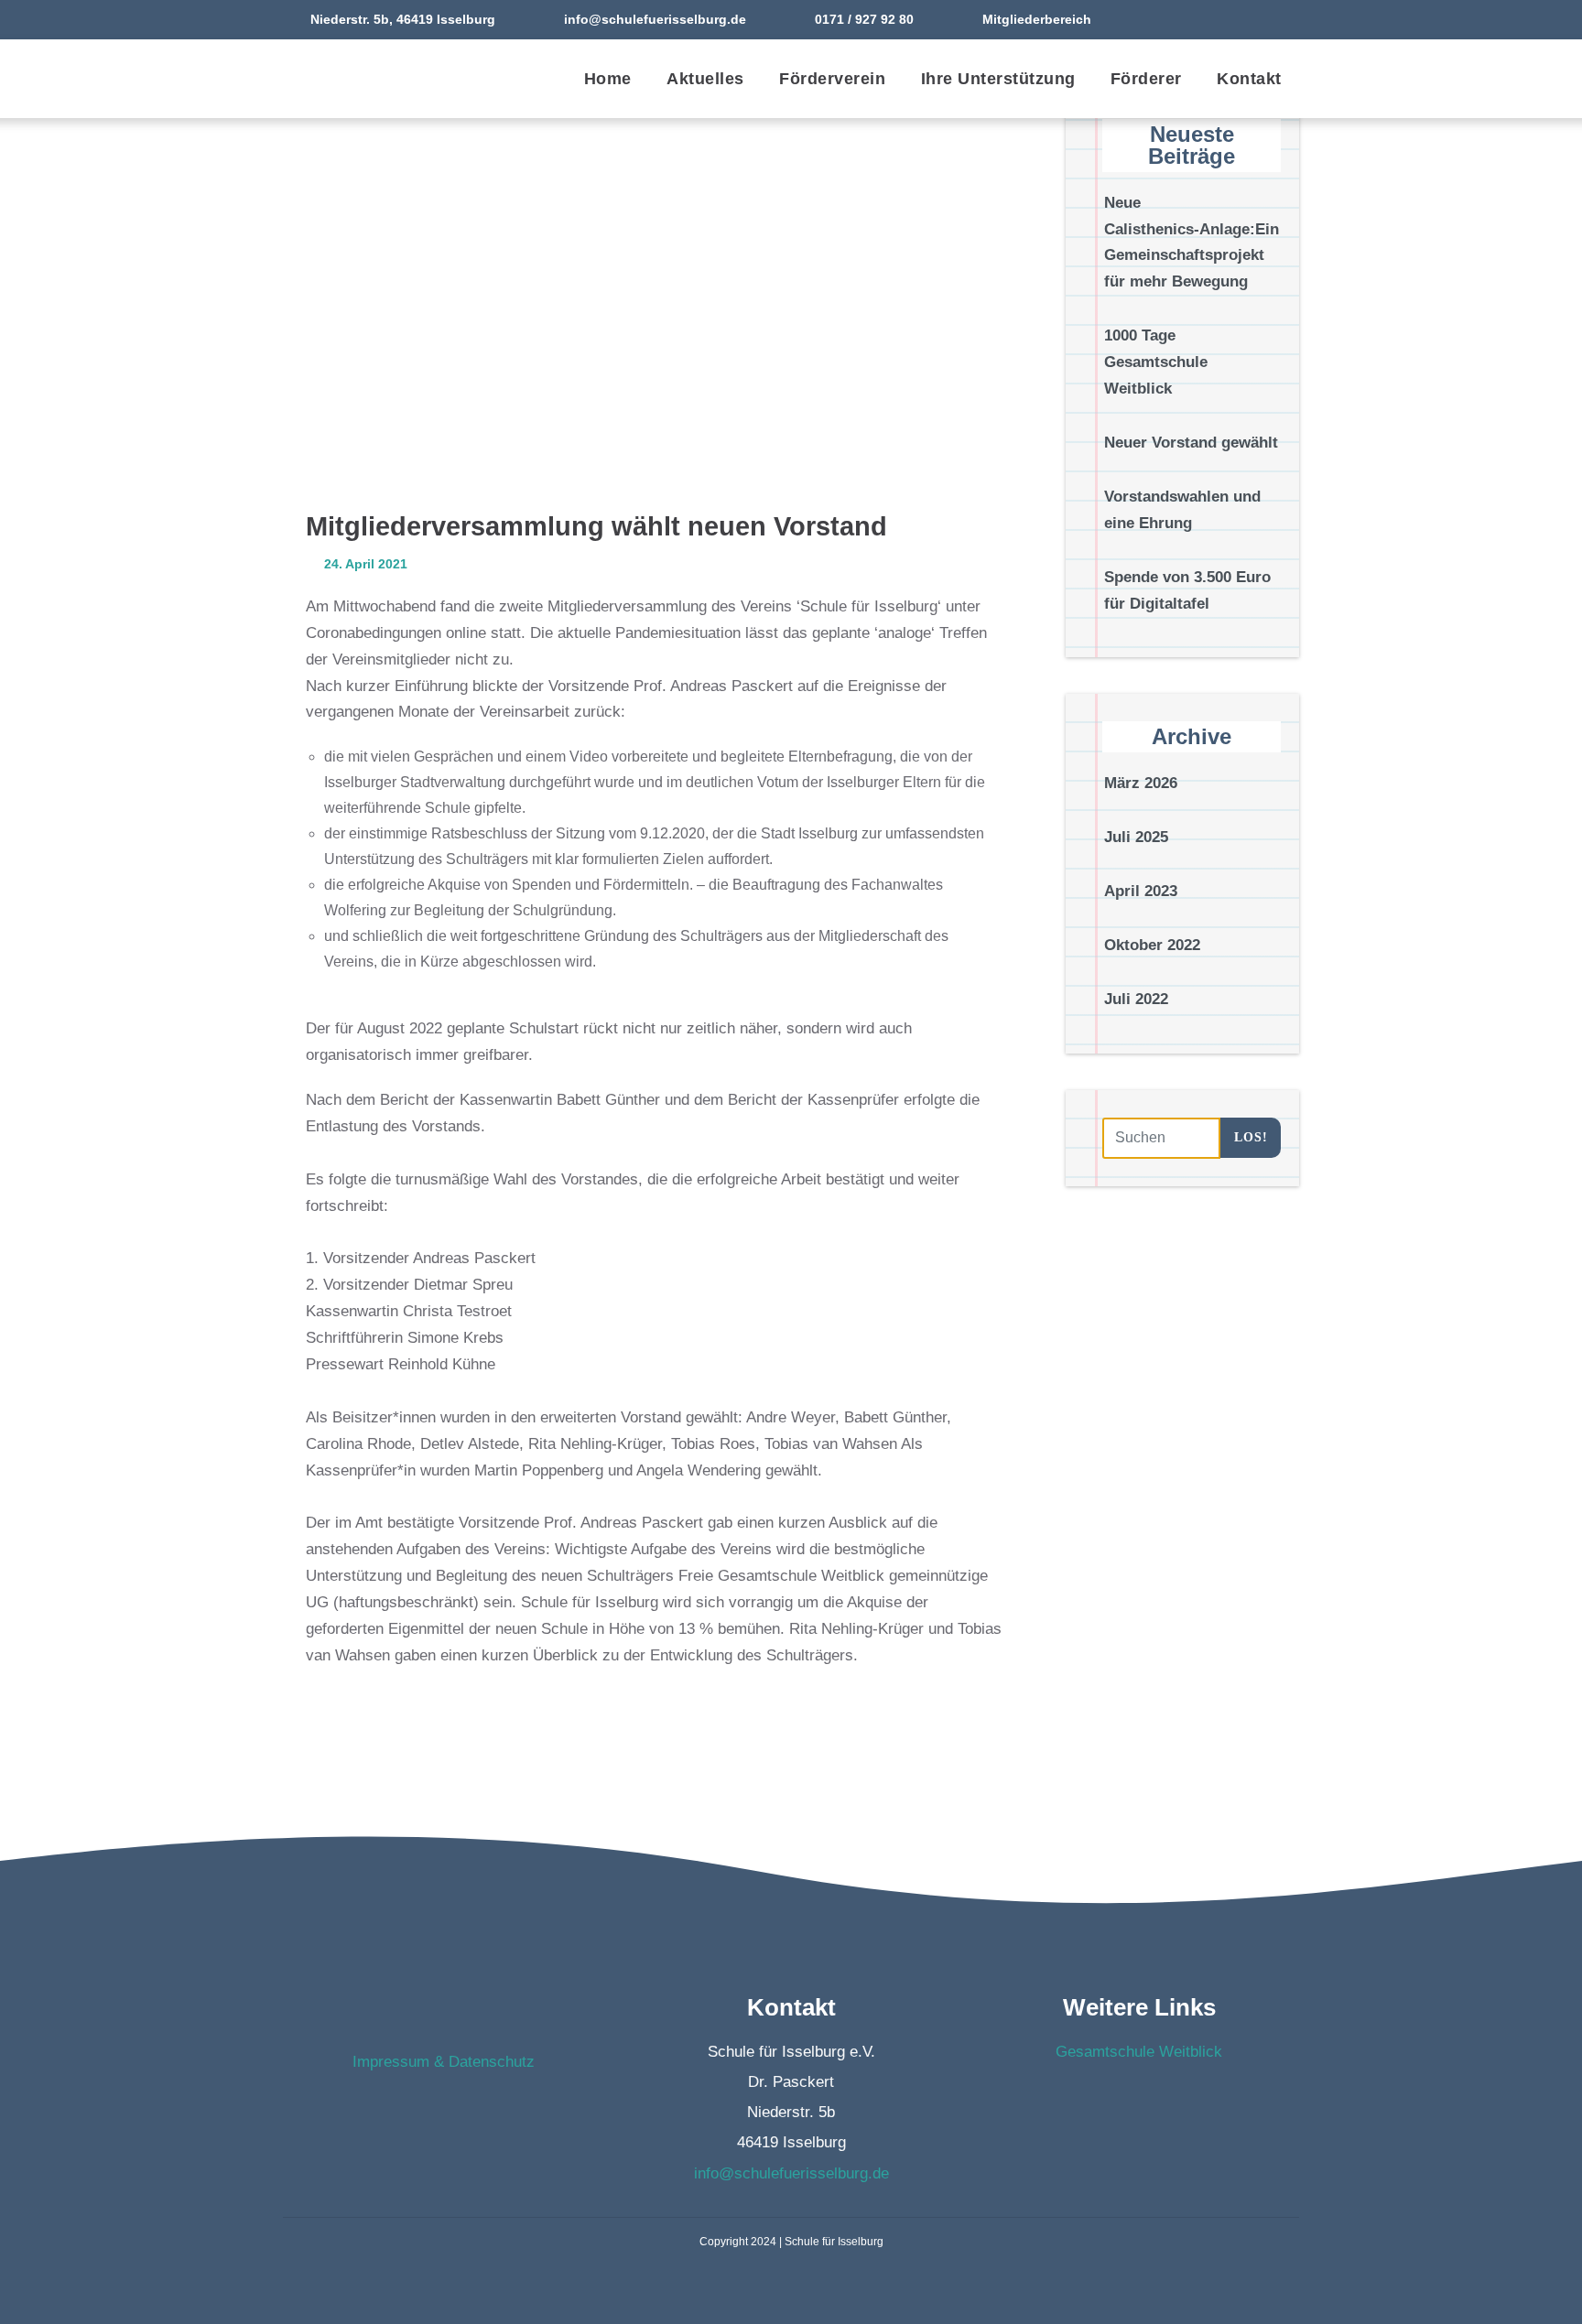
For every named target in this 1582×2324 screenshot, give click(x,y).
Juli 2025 (1136, 838)
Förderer (1146, 79)
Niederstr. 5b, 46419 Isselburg (403, 19)
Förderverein (832, 79)
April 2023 (1141, 891)
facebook (426, 2110)
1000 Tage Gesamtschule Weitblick (1156, 363)
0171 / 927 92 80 (864, 19)
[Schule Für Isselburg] (384, 79)
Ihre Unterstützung (998, 79)
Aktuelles (705, 79)
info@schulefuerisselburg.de (655, 19)
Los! (1251, 1137)
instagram (461, 2110)
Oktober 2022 (1152, 945)
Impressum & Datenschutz (444, 2062)
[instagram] (1284, 19)
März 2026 (1141, 784)
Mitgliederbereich (1037, 19)
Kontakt (1249, 79)
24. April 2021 (364, 564)
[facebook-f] (1248, 19)
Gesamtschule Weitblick (1139, 2052)
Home (608, 79)
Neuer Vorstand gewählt (1191, 443)
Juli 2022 (1136, 999)
